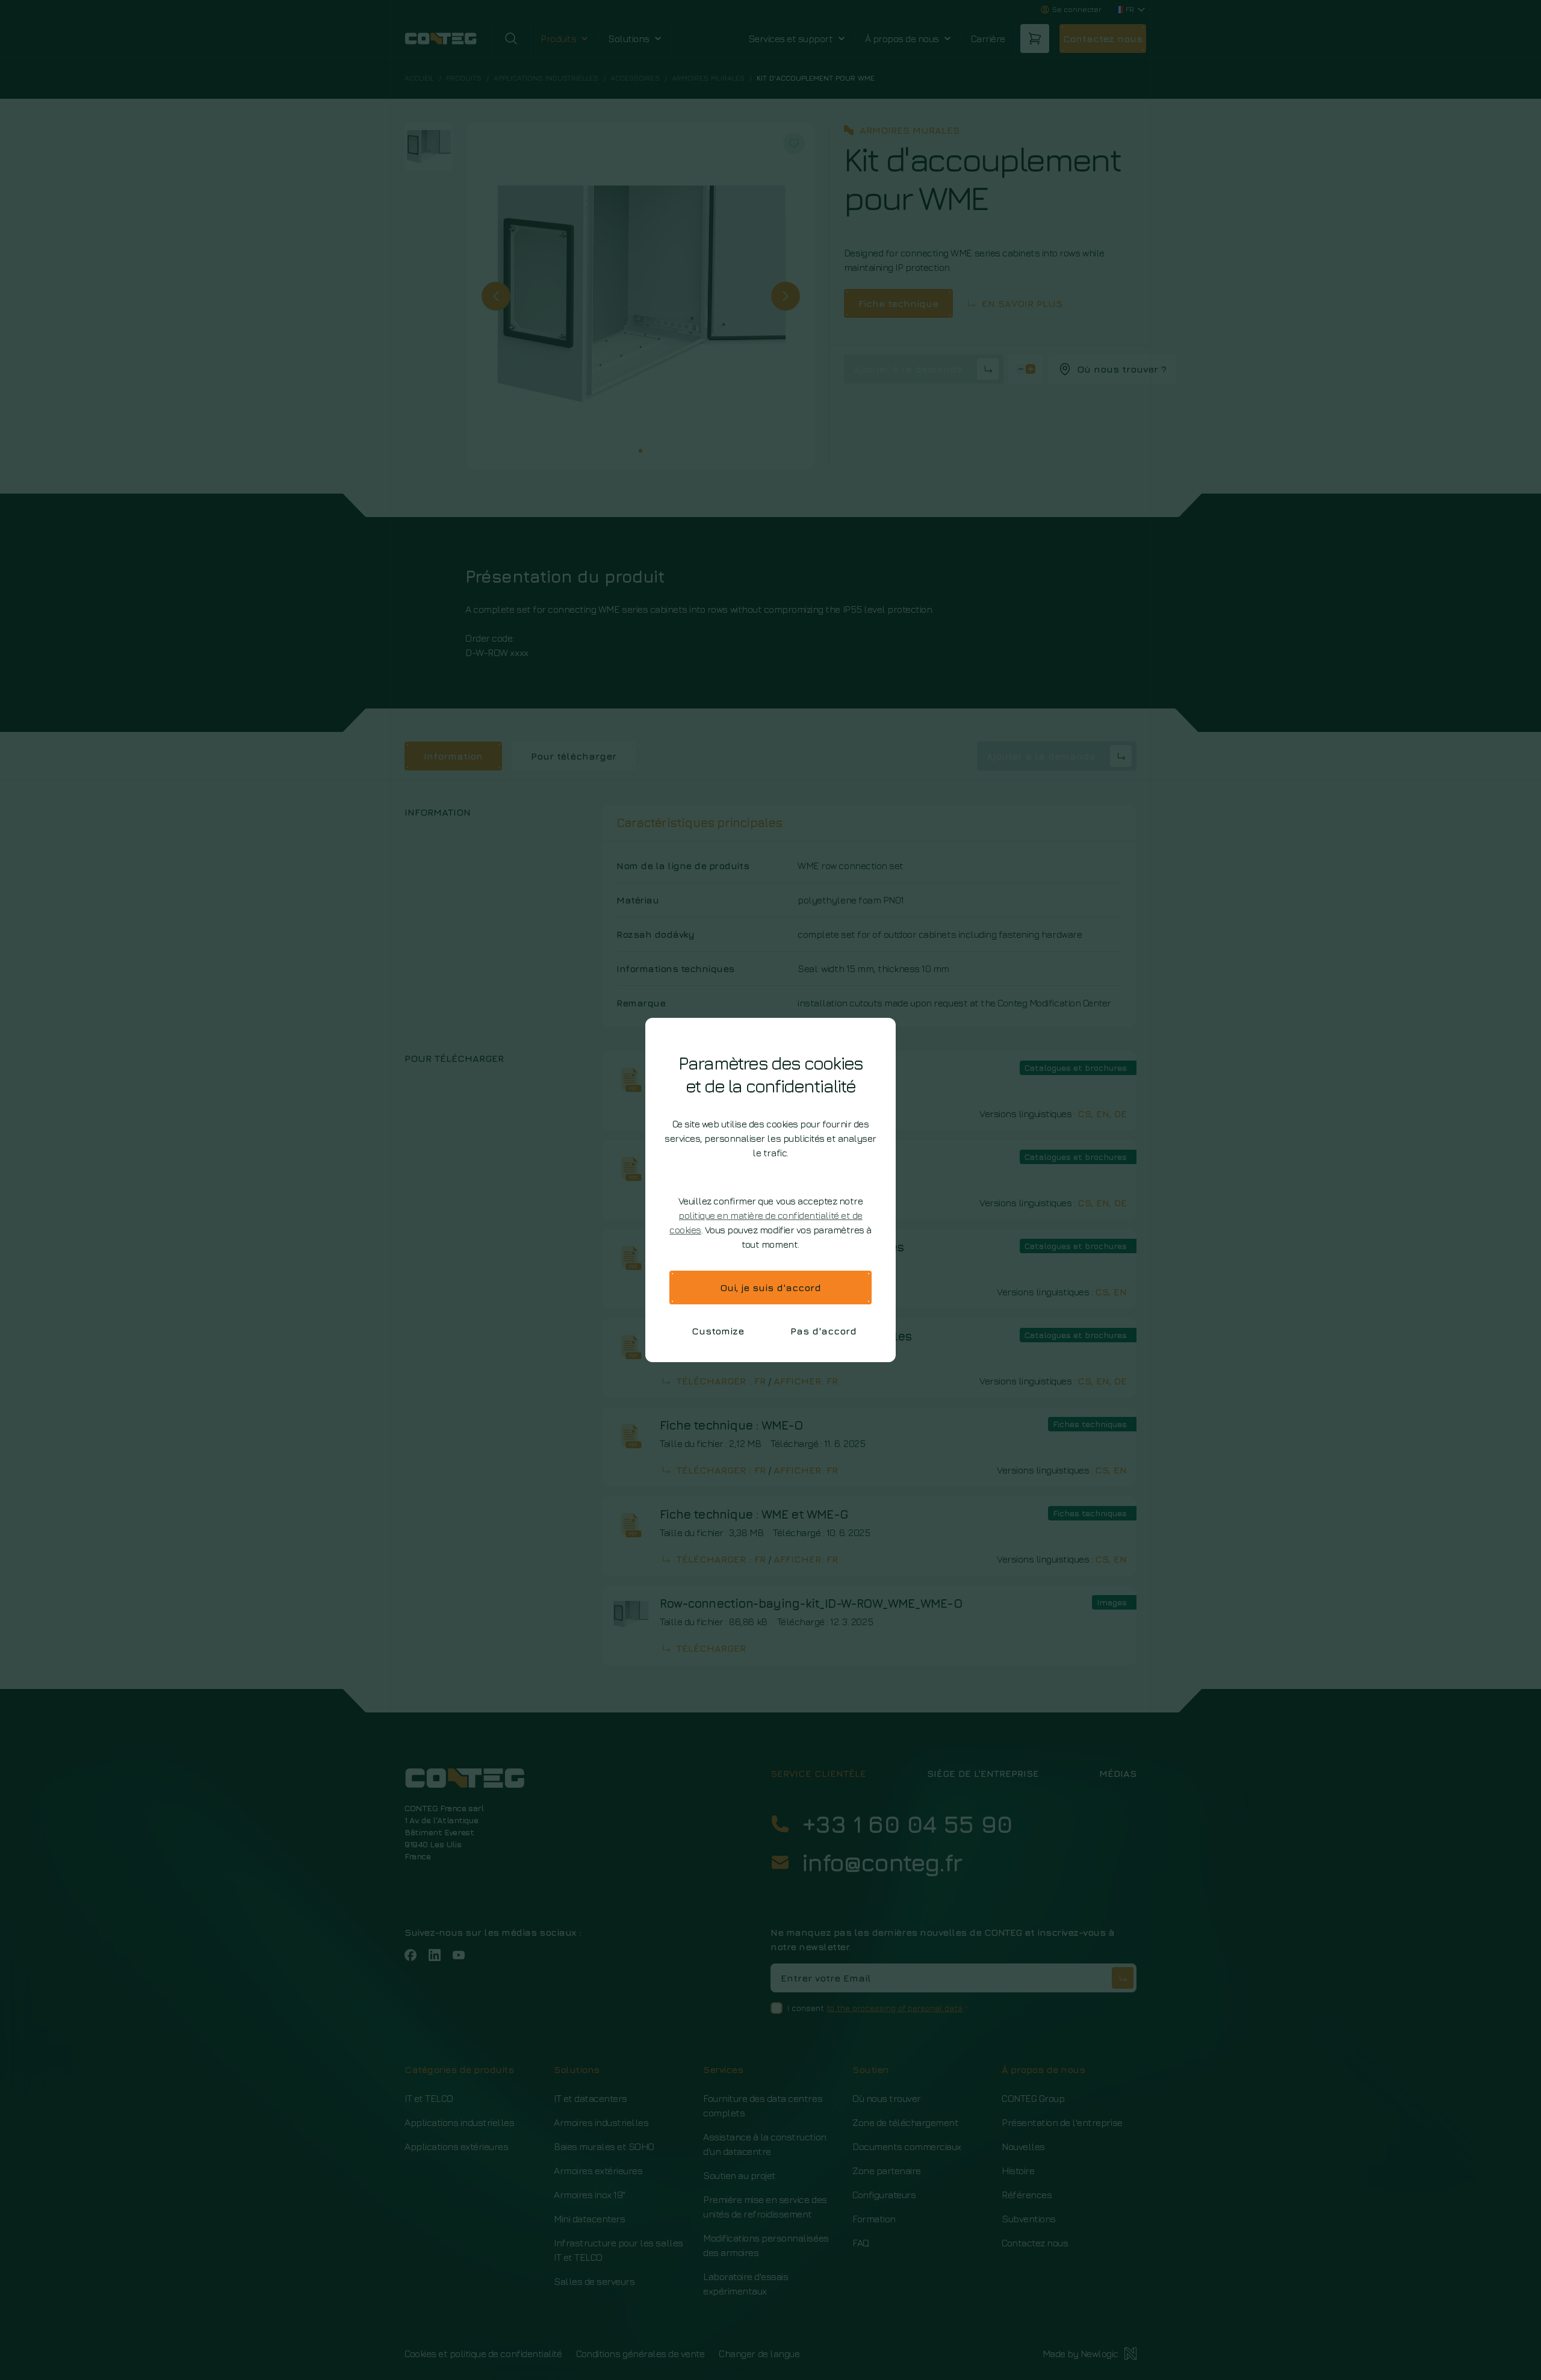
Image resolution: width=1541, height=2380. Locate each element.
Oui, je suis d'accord (770, 1288)
